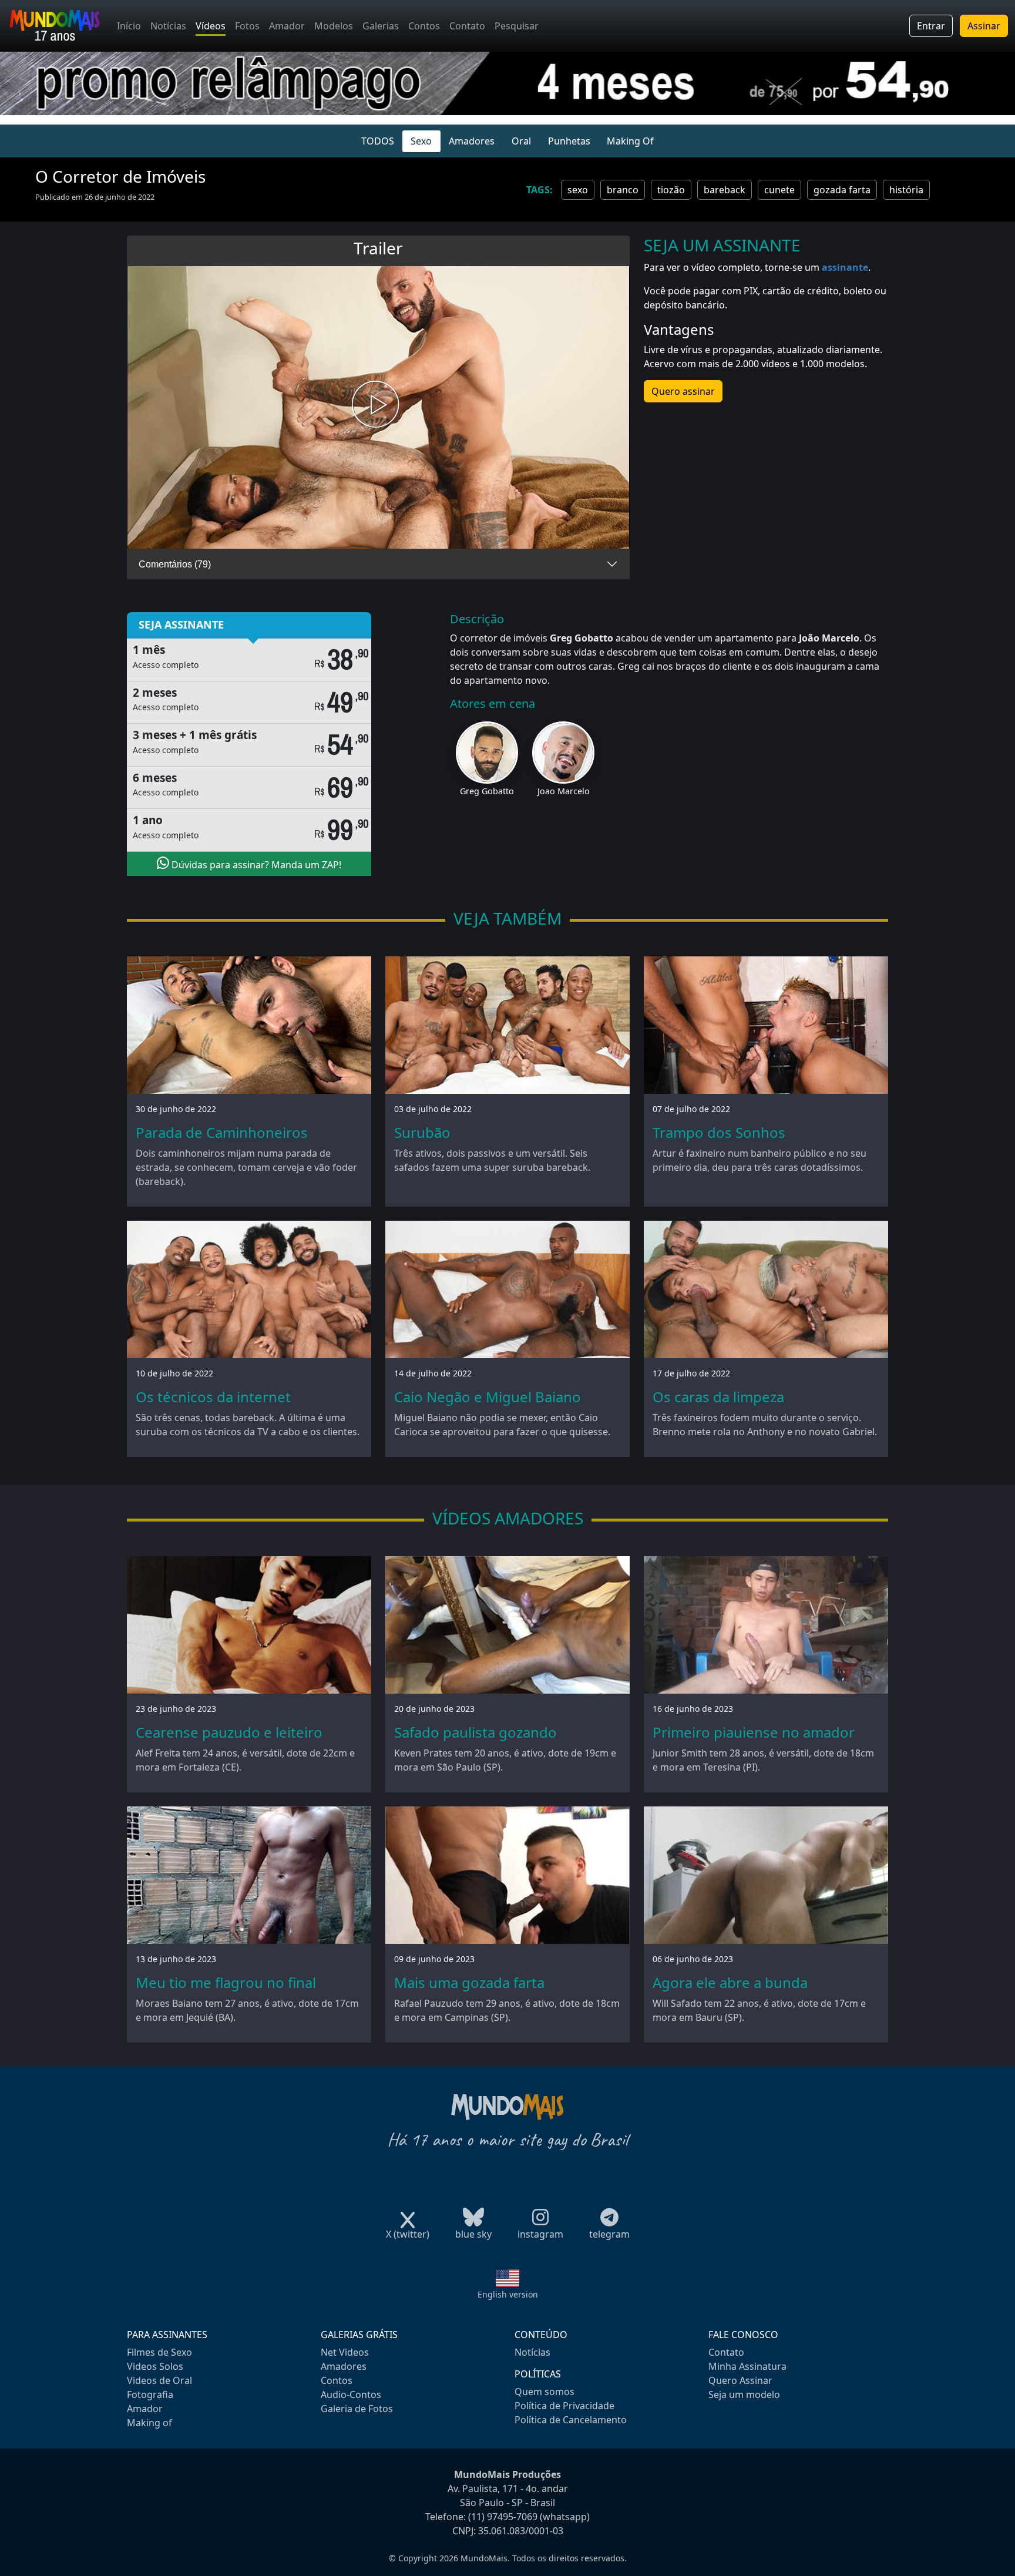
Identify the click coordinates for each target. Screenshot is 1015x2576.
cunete (779, 190)
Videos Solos (155, 2366)
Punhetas (569, 141)
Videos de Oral (159, 2380)
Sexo (421, 141)
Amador (287, 26)
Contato (467, 26)
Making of (149, 2423)
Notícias (168, 26)
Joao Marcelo (564, 791)
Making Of (630, 141)
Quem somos (545, 2392)
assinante (845, 267)
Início (129, 26)
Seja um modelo (744, 2394)
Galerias (381, 26)
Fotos (247, 26)
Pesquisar (517, 26)
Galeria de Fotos (357, 2409)
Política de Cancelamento (571, 2420)
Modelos (334, 26)
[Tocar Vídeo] (378, 407)
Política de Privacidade (564, 2406)
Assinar (984, 26)
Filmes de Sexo (159, 2352)
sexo (578, 190)
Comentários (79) (175, 564)
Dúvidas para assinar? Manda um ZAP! (255, 865)
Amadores (472, 141)
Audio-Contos (351, 2394)
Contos (424, 26)
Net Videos (345, 2352)
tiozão (671, 190)
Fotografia (150, 2394)
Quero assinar (683, 391)
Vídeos (211, 26)
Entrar (931, 26)
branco (623, 190)
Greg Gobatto (487, 791)
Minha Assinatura (747, 2366)
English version (508, 2294)
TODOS (378, 141)
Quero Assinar (740, 2380)
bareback (725, 190)
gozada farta (842, 190)
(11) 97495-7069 (503, 2517)
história (906, 190)
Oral (521, 141)
